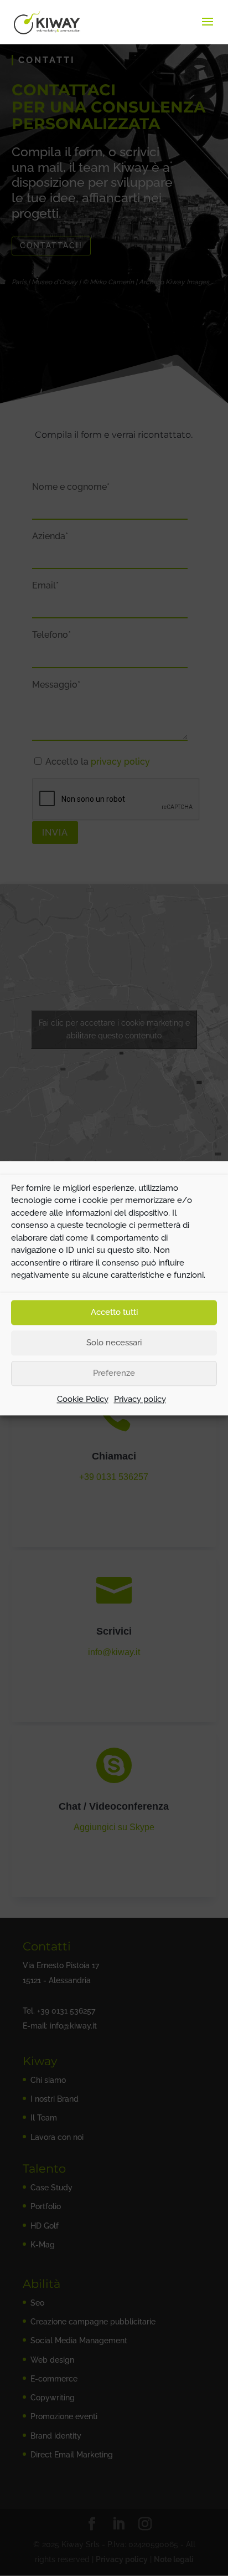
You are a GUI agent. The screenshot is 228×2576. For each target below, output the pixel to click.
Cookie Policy (83, 1399)
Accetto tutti (114, 1312)
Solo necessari (114, 1343)
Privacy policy (140, 1399)
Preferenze (114, 1373)
